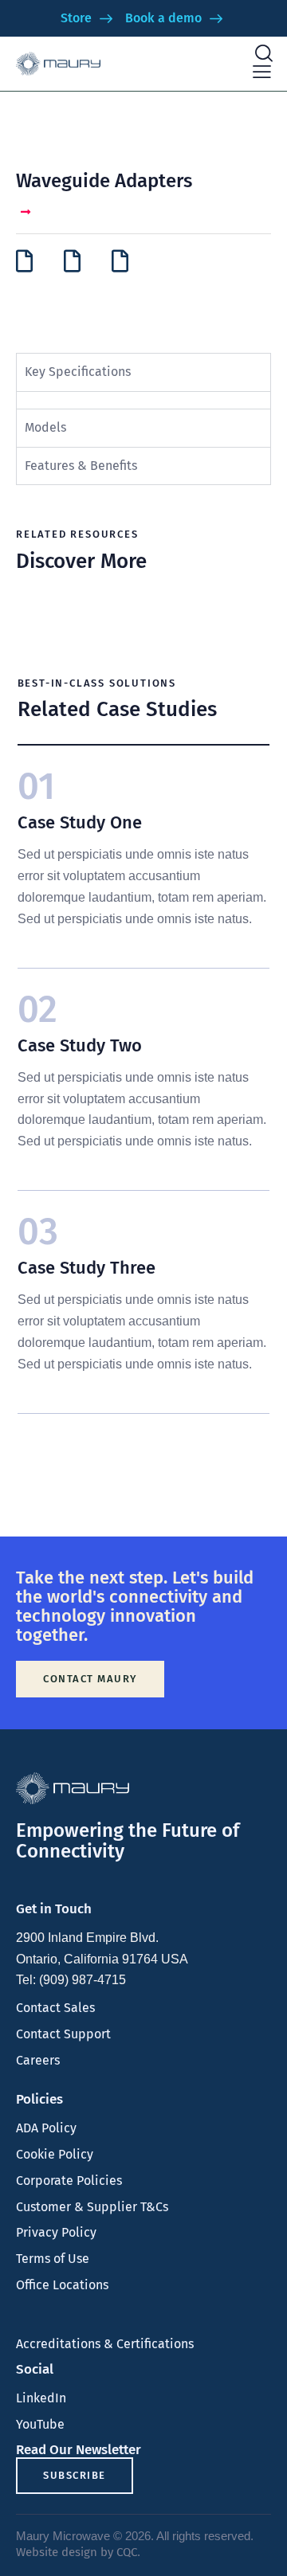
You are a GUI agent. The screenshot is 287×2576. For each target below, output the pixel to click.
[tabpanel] (143, 400)
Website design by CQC (77, 2552)
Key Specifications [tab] (78, 372)
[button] (262, 72)
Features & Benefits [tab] (81, 466)
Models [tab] (45, 427)
